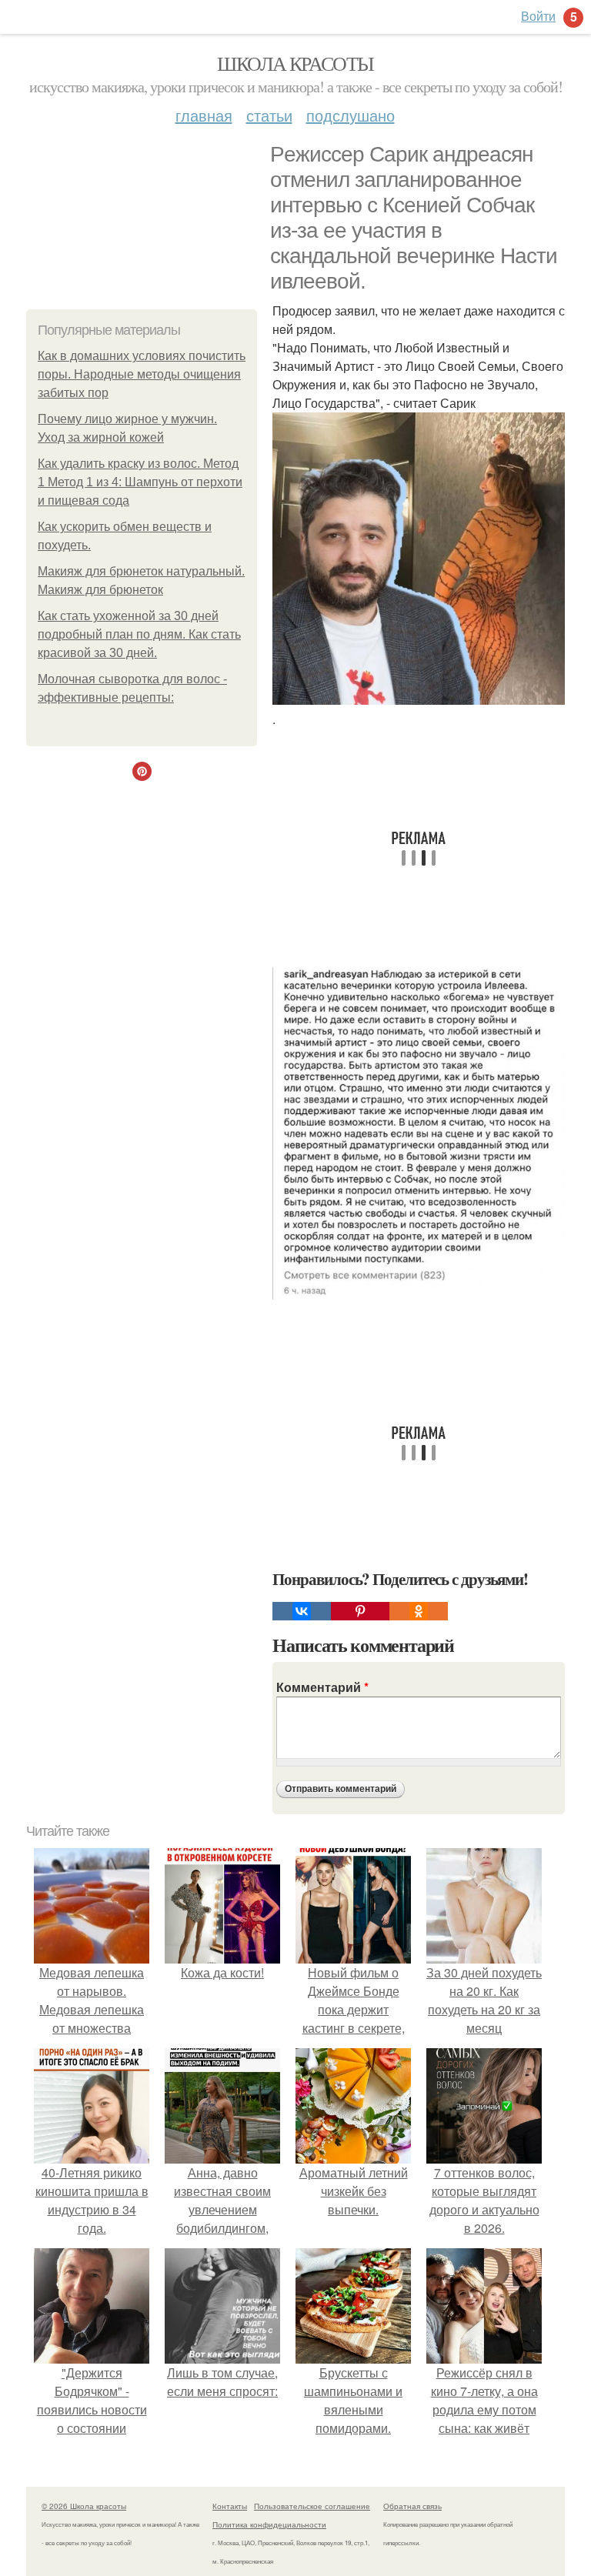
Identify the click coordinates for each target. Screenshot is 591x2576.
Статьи (269, 115)
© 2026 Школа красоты (84, 2506)
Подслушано (351, 115)
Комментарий (322, 1687)
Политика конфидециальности (269, 2524)
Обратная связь (412, 2506)
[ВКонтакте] (302, 1611)
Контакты (230, 2506)
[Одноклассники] (419, 1611)
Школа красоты (295, 63)
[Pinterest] (360, 1611)
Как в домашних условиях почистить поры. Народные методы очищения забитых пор (142, 374)
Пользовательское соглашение (312, 2506)
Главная (204, 115)
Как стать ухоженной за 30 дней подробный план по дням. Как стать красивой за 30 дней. (139, 634)
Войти (538, 16)
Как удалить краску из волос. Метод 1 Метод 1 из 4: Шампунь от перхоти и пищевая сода (140, 482)
